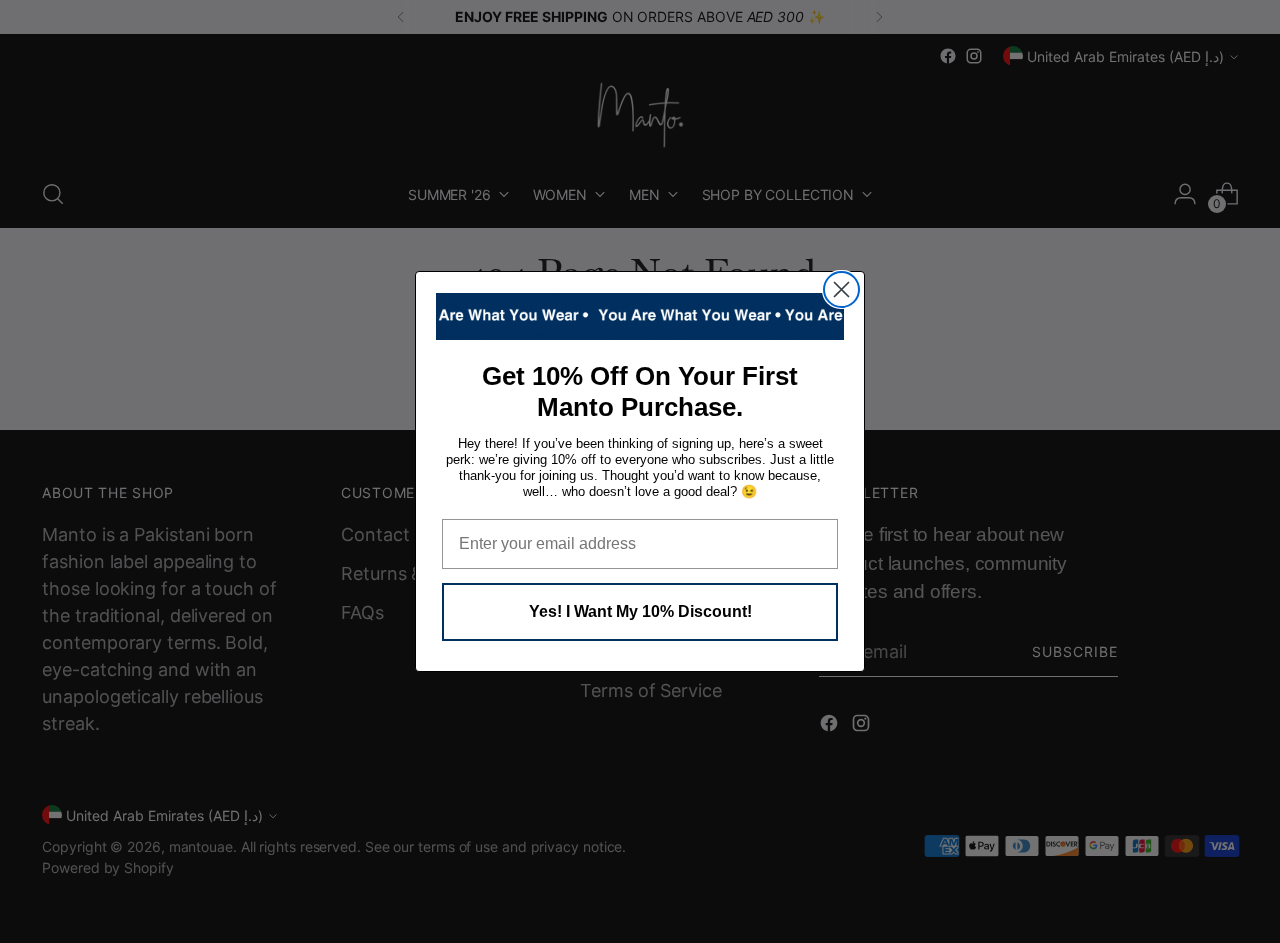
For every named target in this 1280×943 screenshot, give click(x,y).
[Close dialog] (841, 289)
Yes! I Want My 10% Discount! (640, 611)
